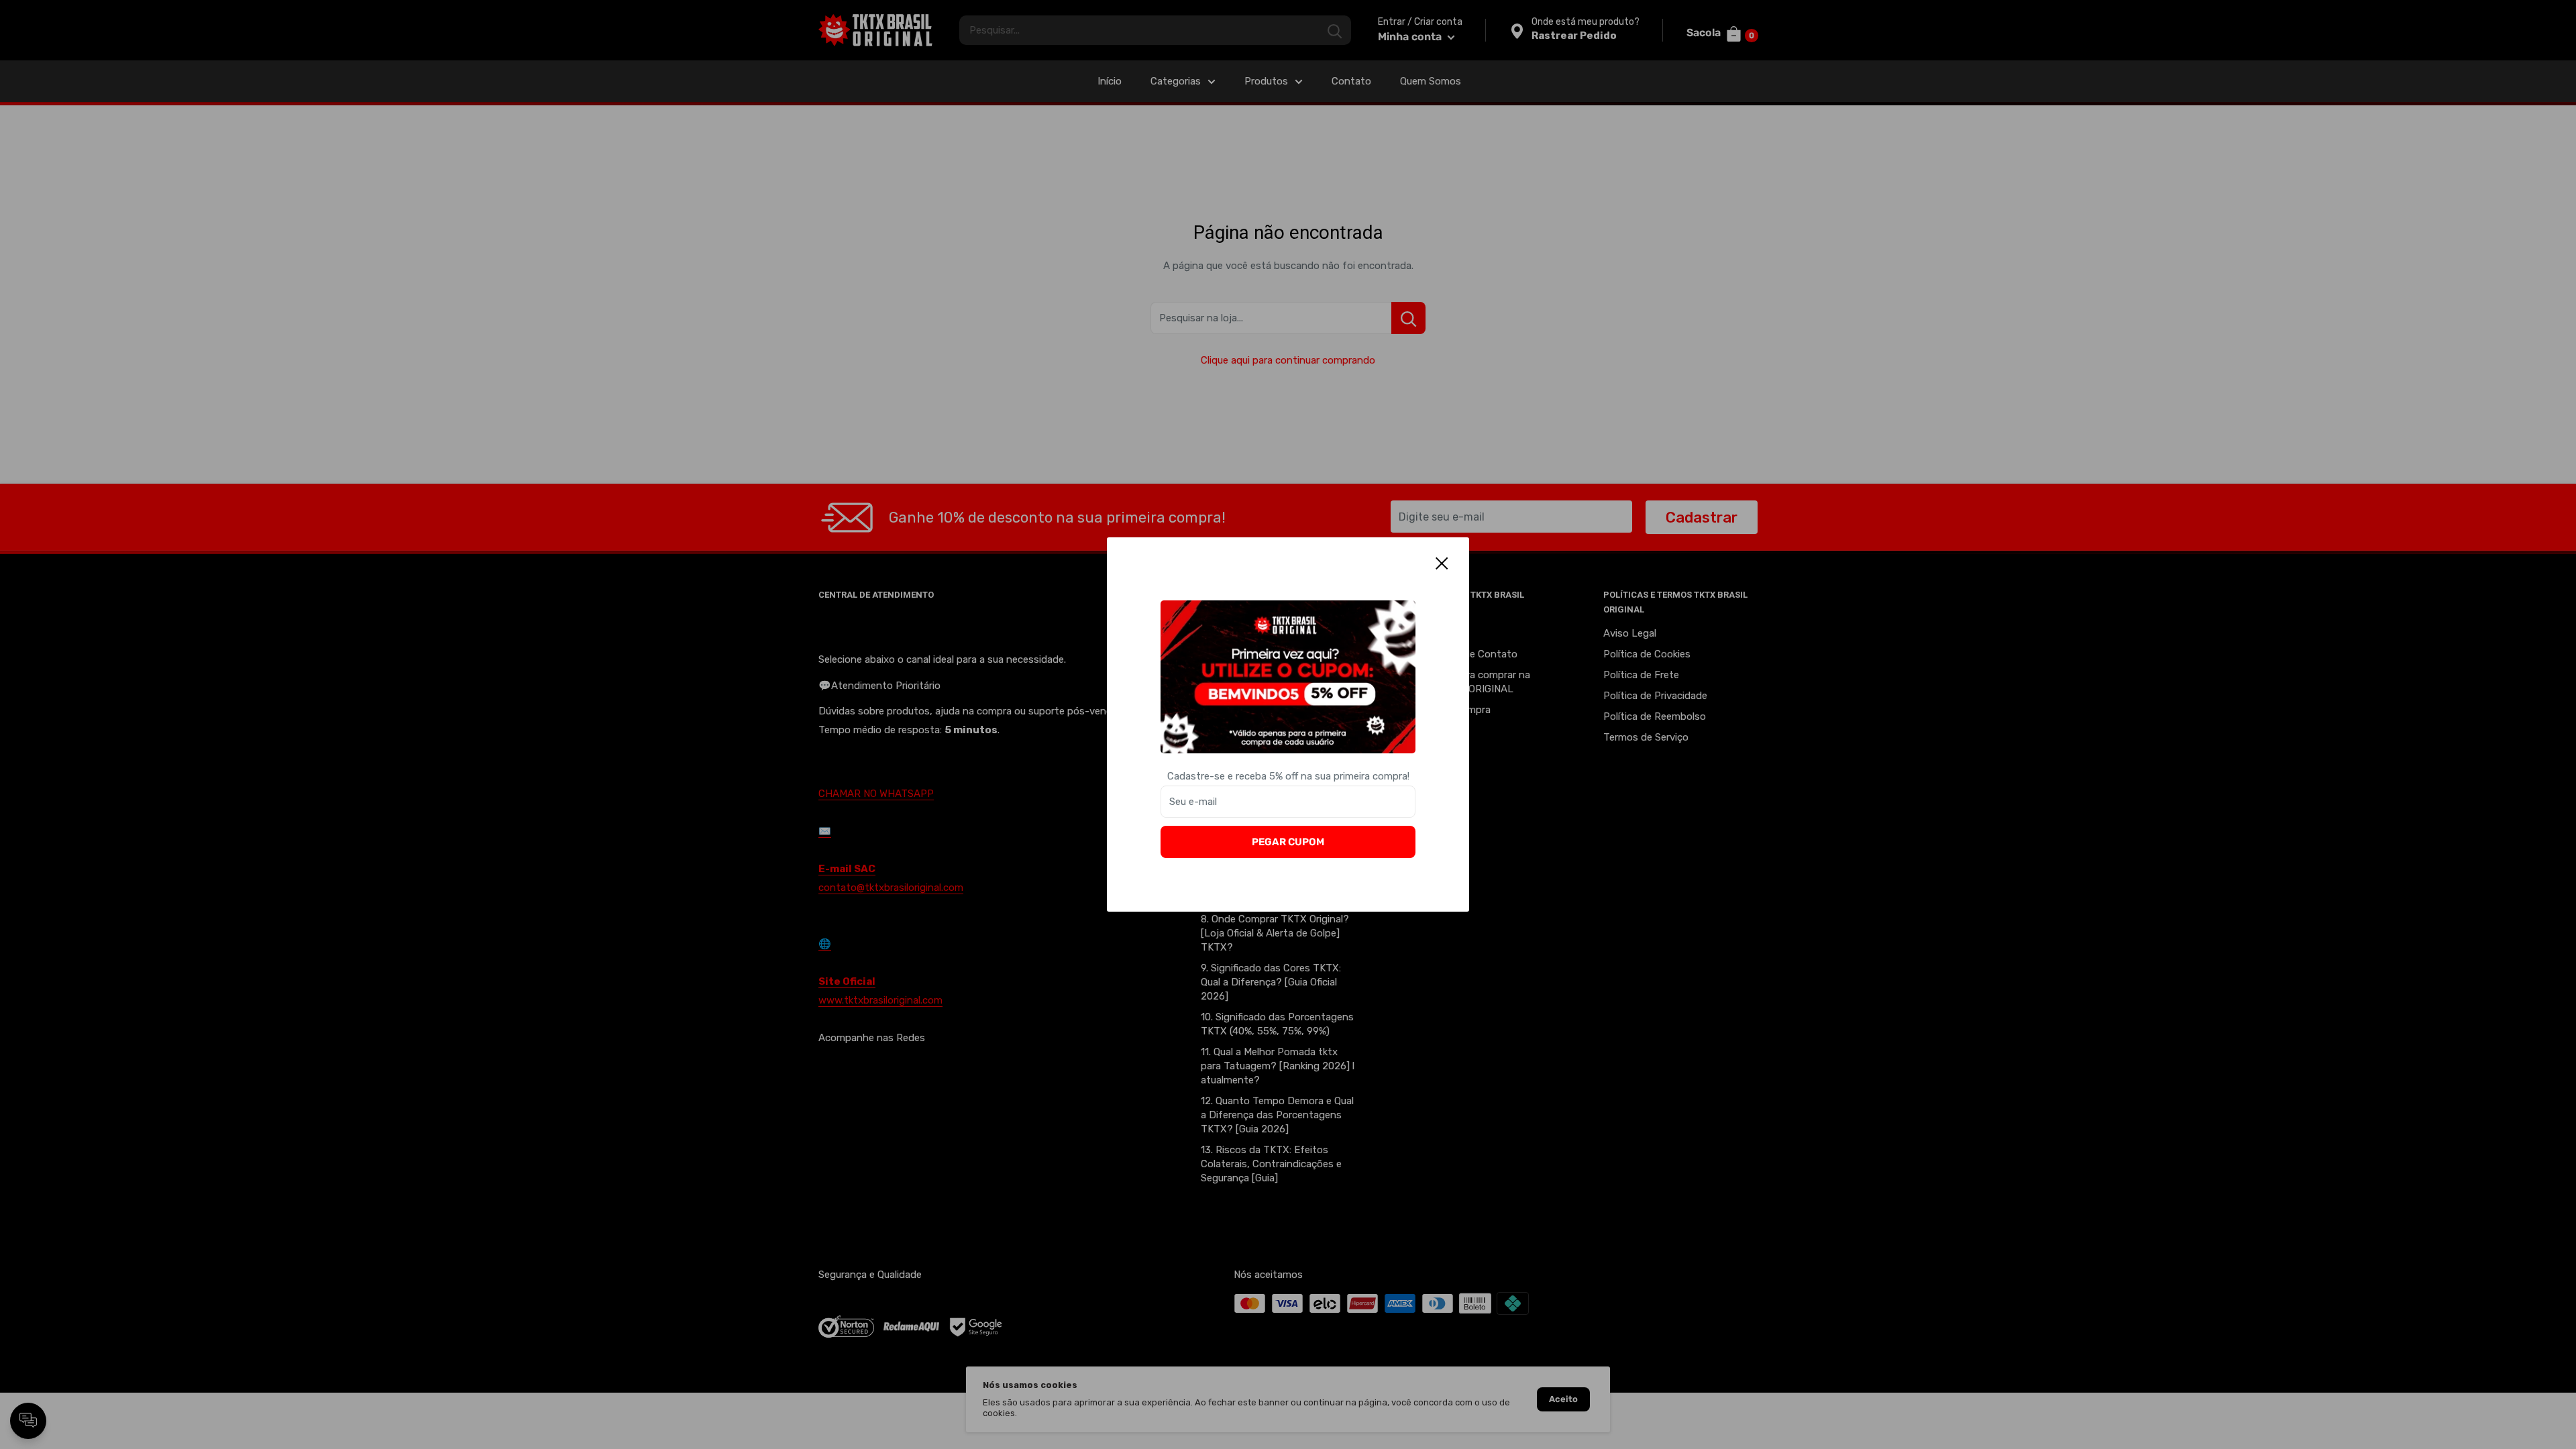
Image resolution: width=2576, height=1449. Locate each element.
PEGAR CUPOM (1288, 842)
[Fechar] (1442, 563)
